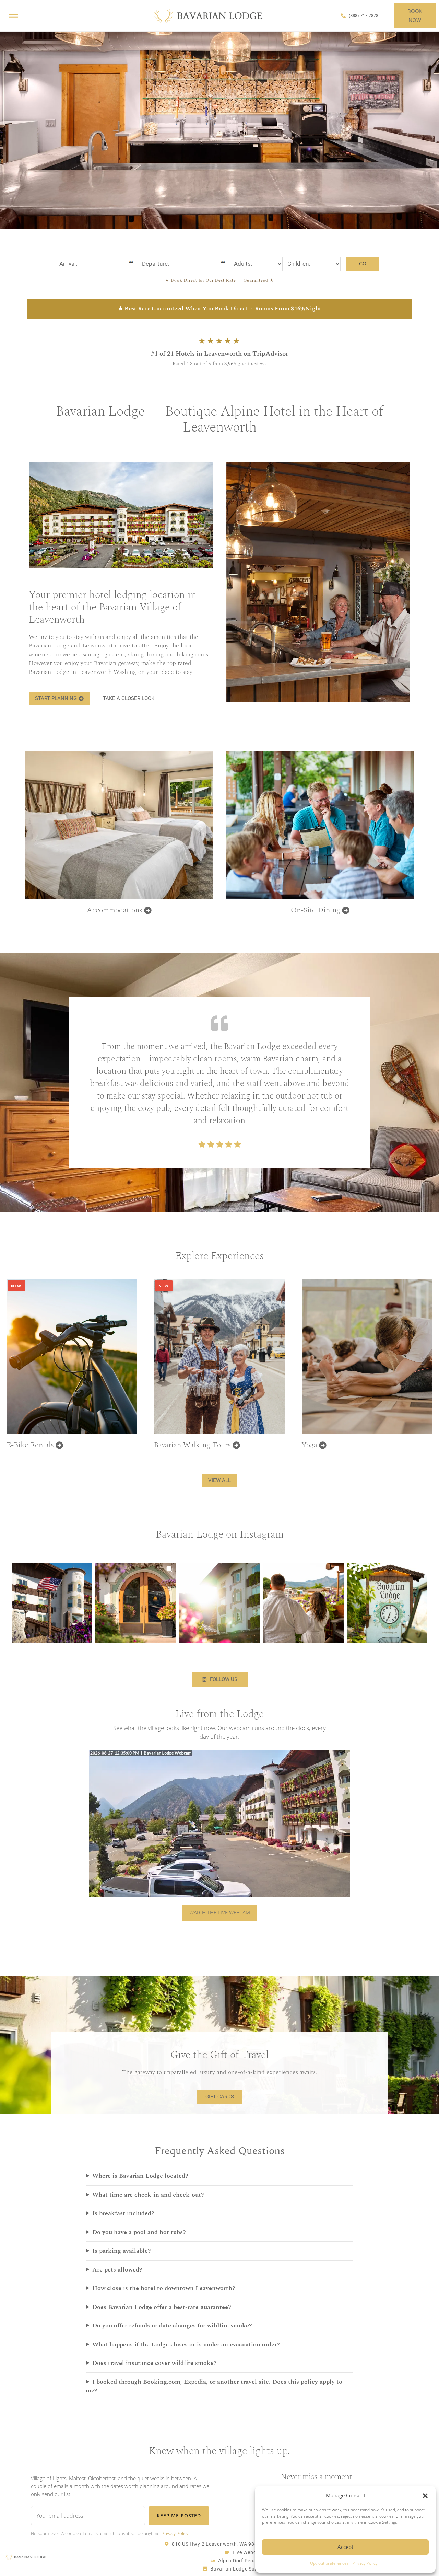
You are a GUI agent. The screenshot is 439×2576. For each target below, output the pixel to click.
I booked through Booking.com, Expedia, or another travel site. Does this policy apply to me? (214, 2386)
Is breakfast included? (123, 2213)
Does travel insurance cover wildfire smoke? (155, 2363)
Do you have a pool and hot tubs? (139, 2232)
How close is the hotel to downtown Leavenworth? (164, 2288)
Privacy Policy (365, 2563)
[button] (425, 2496)
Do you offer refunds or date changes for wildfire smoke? (172, 2326)
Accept (345, 2547)
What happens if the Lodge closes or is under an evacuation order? (186, 2345)
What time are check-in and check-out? (148, 2195)
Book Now (415, 15)
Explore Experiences (219, 1256)
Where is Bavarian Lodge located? (140, 2176)
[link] (219, 126)
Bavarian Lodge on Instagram (220, 1534)
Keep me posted (179, 2515)
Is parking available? (122, 2251)
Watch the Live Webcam (220, 1912)
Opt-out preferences (329, 2563)
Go (363, 263)
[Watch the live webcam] (219, 1824)
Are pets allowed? (117, 2270)
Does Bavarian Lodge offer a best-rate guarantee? (162, 2307)
